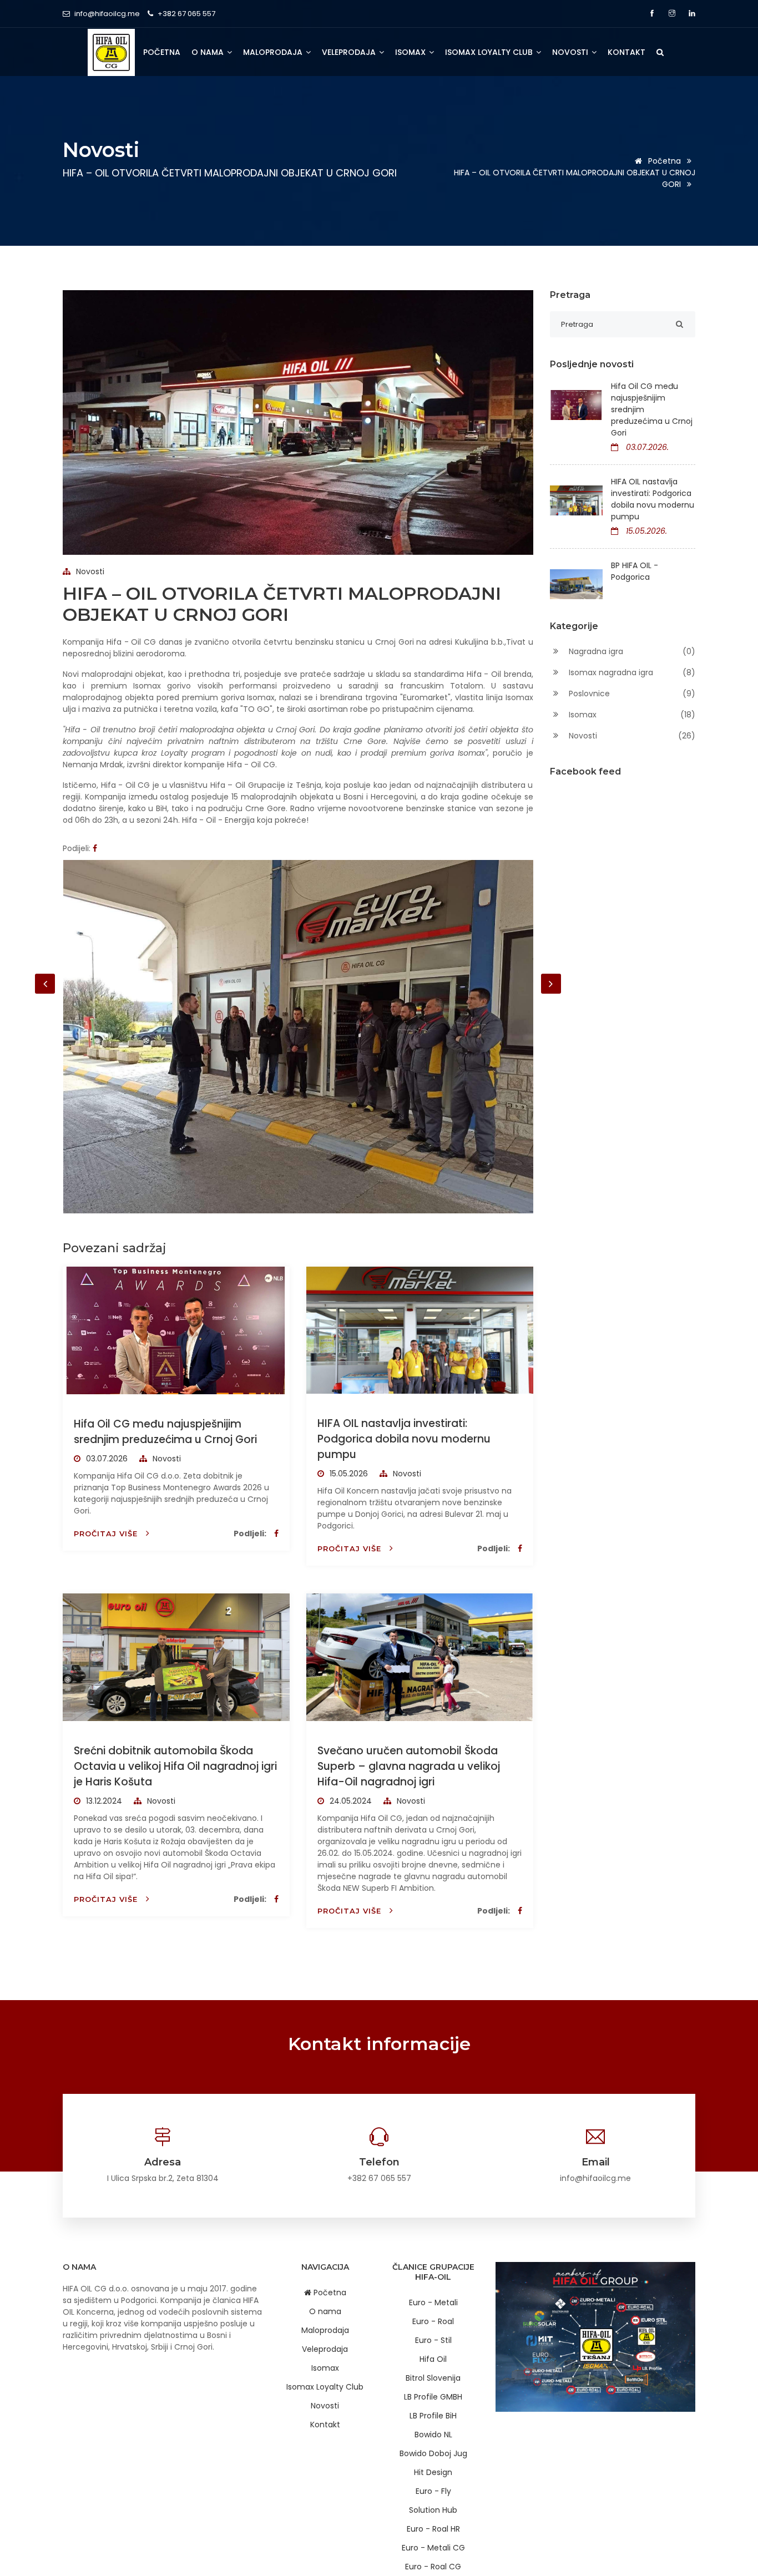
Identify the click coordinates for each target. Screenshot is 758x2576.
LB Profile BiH (433, 2416)
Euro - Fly (433, 2491)
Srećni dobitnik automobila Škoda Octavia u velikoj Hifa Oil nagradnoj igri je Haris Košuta (175, 1766)
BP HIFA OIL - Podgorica (635, 571)
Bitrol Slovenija (433, 2378)
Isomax (411, 52)
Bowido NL (433, 2435)
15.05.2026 (348, 1474)
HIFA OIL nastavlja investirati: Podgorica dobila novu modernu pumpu (404, 1439)
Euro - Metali (433, 2302)
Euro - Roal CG (433, 2567)
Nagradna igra (631, 651)
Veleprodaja (350, 52)
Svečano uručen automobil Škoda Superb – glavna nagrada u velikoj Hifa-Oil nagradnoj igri (409, 1766)
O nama (209, 52)
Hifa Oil (433, 2359)
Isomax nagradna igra (631, 672)
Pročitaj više (107, 1534)
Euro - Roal (433, 2321)
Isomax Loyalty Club (490, 52)
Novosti (571, 52)
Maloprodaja (274, 52)
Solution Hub (433, 2510)
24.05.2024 (350, 1801)
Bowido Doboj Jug (433, 2453)
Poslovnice (631, 694)
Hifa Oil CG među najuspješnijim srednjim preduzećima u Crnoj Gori (165, 1432)
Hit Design (433, 2472)
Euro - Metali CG (433, 2548)
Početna (162, 52)
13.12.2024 (103, 1801)
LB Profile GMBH (433, 2397)
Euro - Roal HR (433, 2529)
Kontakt (626, 52)
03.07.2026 (106, 1459)
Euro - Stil (433, 2340)
